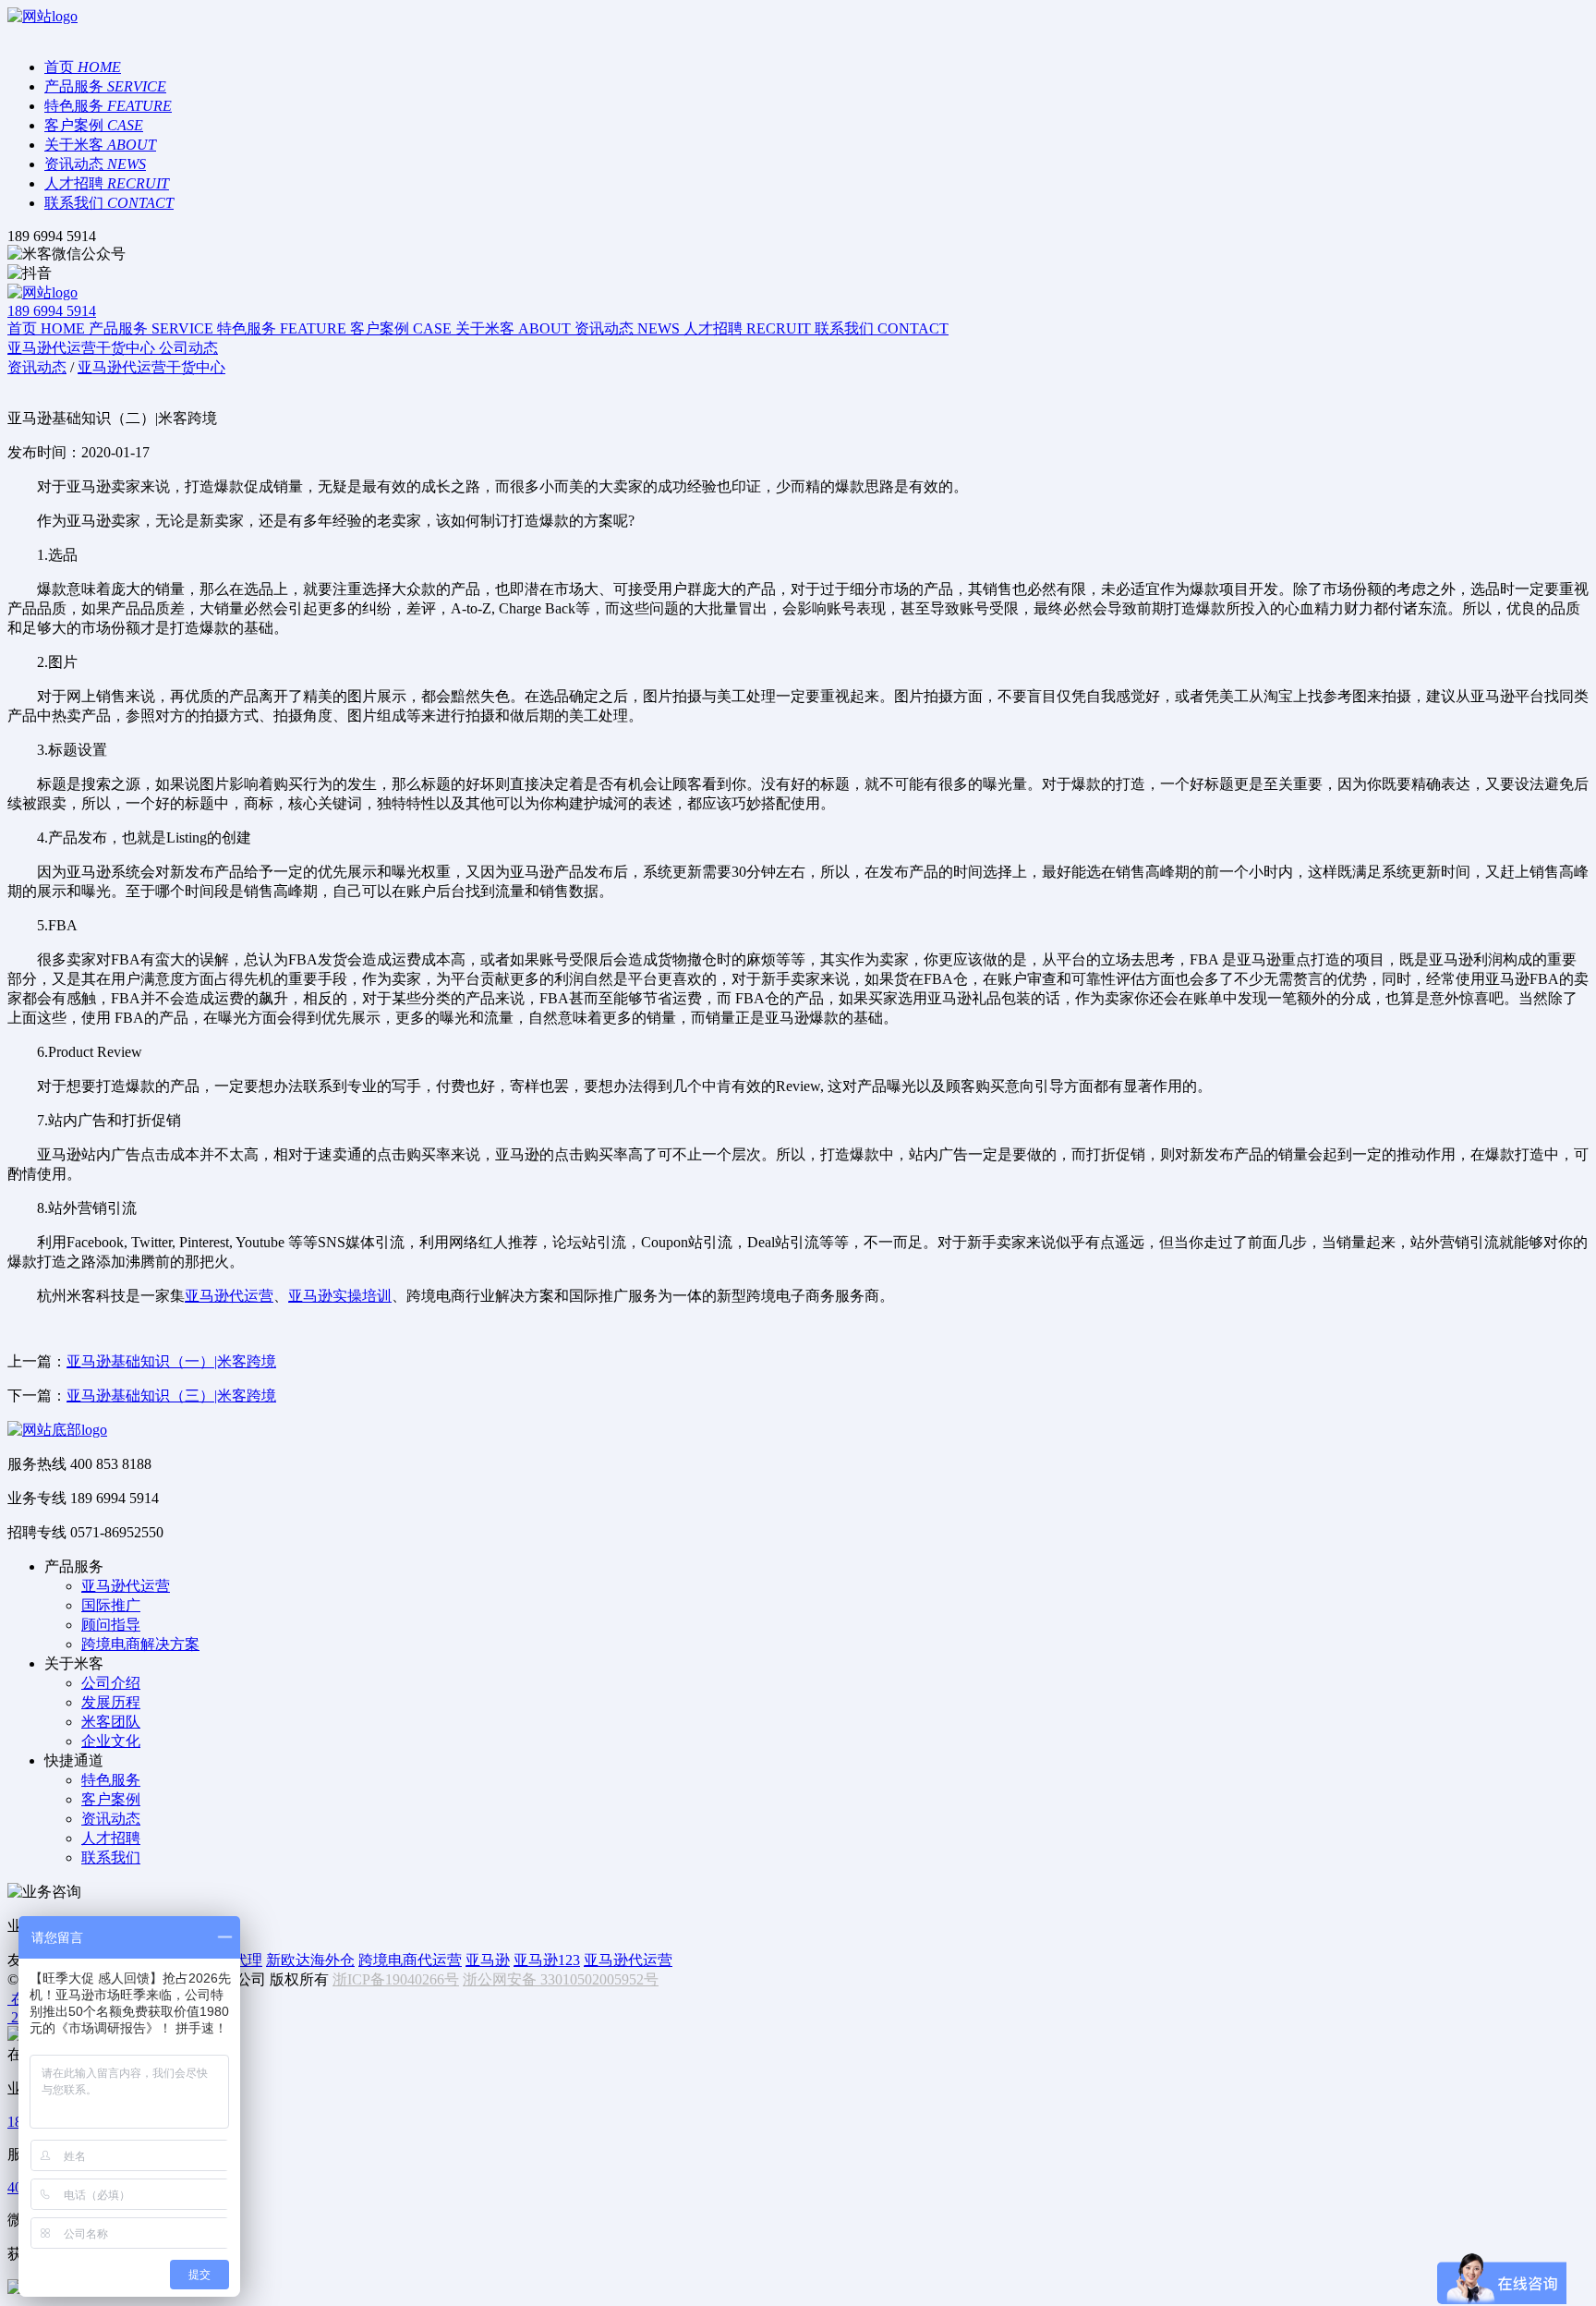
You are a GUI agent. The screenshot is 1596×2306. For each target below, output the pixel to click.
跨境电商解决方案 (140, 1644)
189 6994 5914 (52, 311)
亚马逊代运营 (229, 1296)
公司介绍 (111, 1683)
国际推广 (111, 1605)
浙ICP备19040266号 (396, 1979)
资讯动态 (111, 1819)
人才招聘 (111, 1838)
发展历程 (111, 1702)
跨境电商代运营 (410, 1960)
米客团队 (111, 1722)
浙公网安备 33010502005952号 (561, 1979)
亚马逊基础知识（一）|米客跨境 (171, 1361)
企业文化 (111, 1741)
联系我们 (111, 1857)
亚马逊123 (547, 1960)
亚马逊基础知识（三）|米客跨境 (171, 1396)
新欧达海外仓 (310, 1960)
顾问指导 (111, 1625)
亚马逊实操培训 (340, 1296)
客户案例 (111, 1799)
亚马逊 (488, 1960)
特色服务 (111, 1780)
